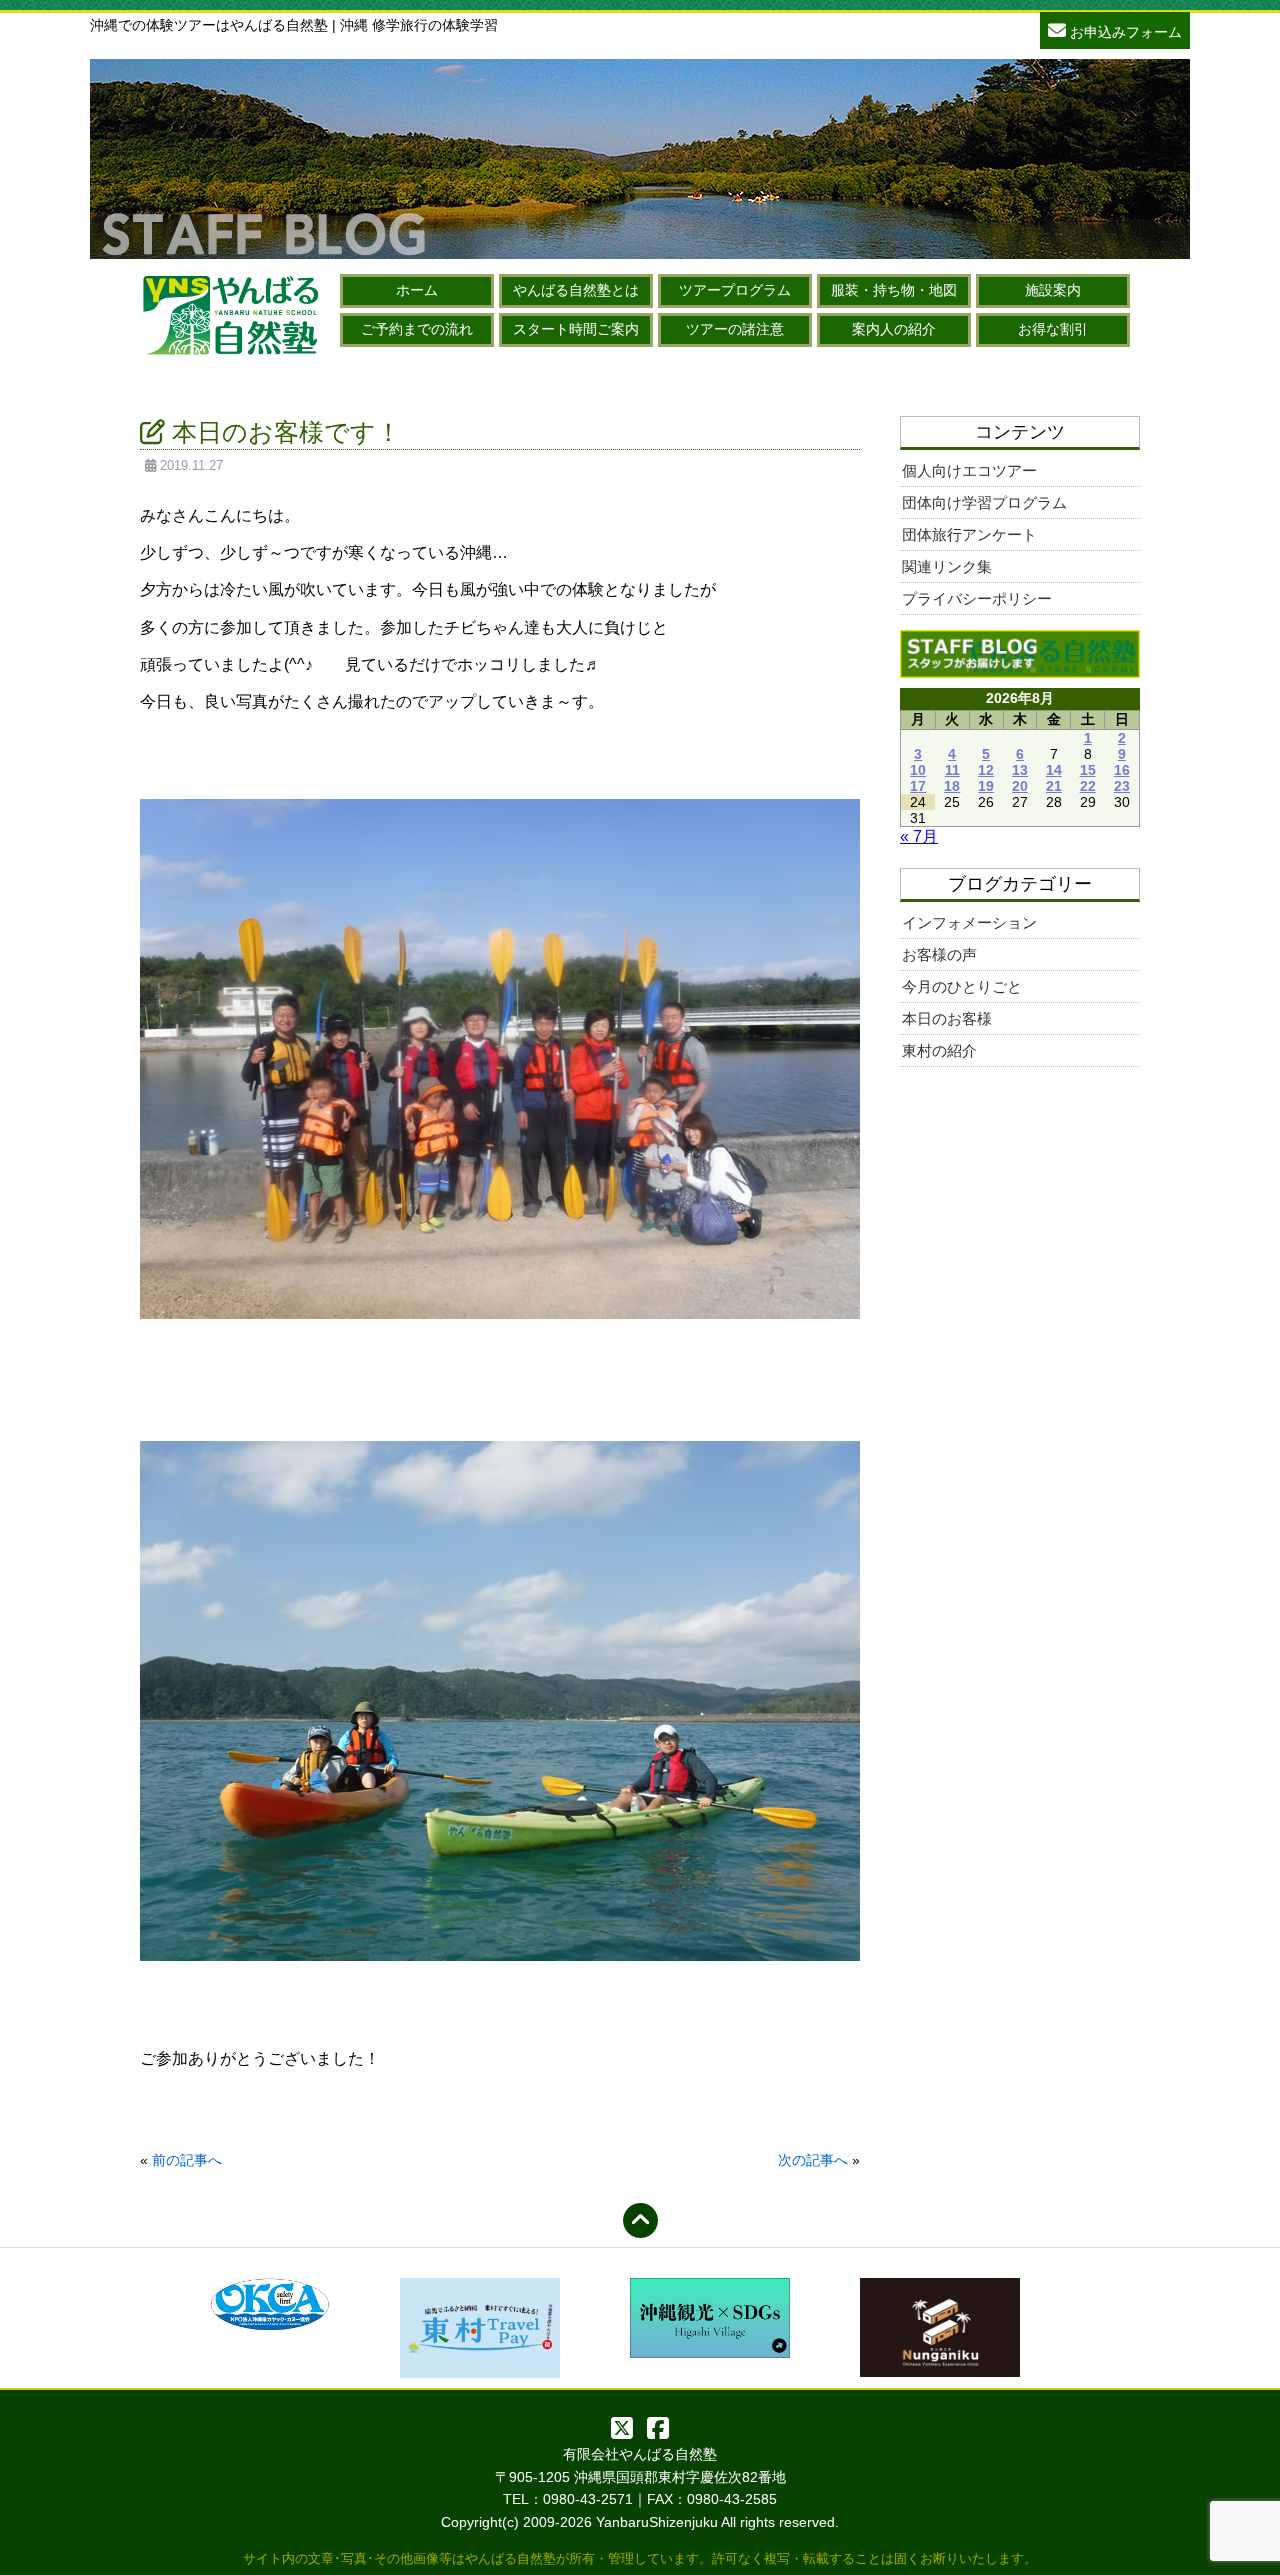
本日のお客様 (947, 1018)
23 (1122, 786)
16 (1122, 770)
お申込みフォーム (1124, 32)
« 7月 (919, 836)
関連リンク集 (947, 566)
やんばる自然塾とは (576, 290)
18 (952, 786)
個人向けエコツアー (969, 470)
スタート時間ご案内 (576, 329)
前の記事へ (187, 2160)
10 (918, 770)
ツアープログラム (735, 290)
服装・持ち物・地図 (894, 290)
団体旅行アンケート (969, 534)
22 (1088, 786)
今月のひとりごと (962, 986)
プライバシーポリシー (977, 598)
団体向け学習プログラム (984, 502)
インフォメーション (969, 922)
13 (1020, 770)
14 (1054, 770)
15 (1088, 770)
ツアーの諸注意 (735, 329)
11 (952, 770)
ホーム (417, 290)
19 (986, 786)
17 (918, 786)
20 (1020, 786)
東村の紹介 (939, 1050)
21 (1054, 786)
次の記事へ (813, 2160)
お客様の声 (939, 954)
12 (986, 770)
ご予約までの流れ (417, 329)
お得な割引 (1053, 329)
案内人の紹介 (894, 329)
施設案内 (1053, 290)
